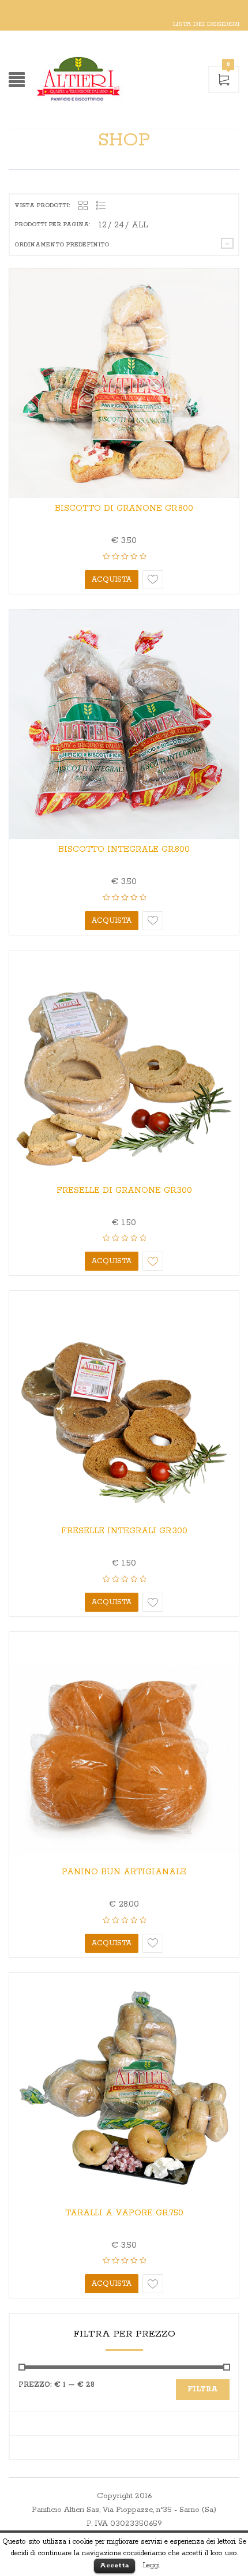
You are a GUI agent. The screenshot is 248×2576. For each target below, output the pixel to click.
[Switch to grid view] (83, 206)
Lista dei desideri (206, 24)
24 (119, 225)
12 (103, 225)
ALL (140, 225)
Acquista (112, 580)
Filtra (203, 2389)
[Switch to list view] (101, 206)
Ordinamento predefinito (62, 245)
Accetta (114, 2565)
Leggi (151, 2565)
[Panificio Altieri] (115, 80)
